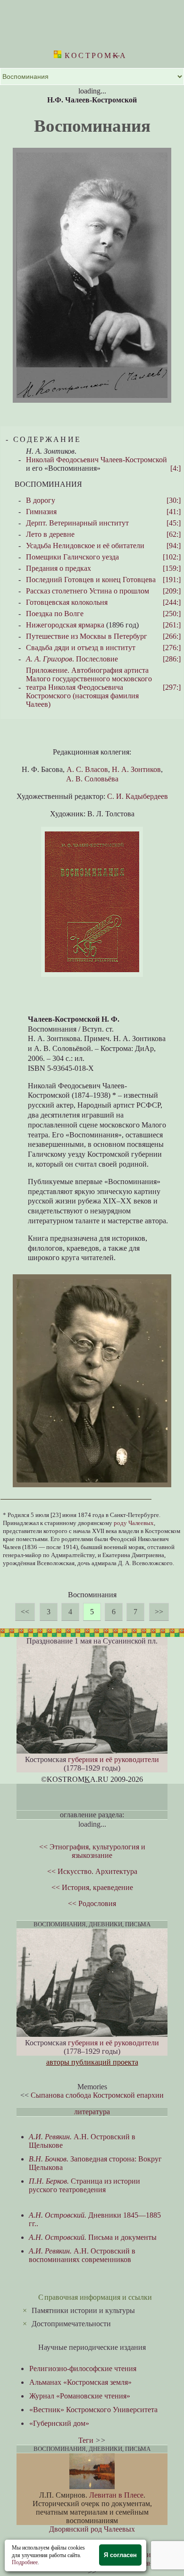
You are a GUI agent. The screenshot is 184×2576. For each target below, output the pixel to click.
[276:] (172, 648)
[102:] (172, 557)
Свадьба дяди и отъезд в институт (81, 648)
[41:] (174, 512)
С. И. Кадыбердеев (138, 796)
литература (92, 2112)
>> (159, 1612)
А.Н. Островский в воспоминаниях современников (82, 2255)
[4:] (176, 468)
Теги (86, 2440)
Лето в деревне (50, 534)
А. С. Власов (87, 769)
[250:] (172, 614)
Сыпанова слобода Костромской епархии (97, 2095)
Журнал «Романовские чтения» (80, 2396)
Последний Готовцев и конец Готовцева (91, 580)
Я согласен (120, 2555)
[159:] (172, 568)
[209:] (172, 591)
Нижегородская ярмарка (65, 625)
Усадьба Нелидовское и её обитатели (85, 546)
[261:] (172, 625)
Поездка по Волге (55, 614)
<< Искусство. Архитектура (92, 1871)
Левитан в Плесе (116, 2495)
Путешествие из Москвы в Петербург (87, 636)
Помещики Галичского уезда (72, 557)
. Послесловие (72, 659)
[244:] (172, 602)
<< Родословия (92, 1903)
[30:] (174, 500)
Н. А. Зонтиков (136, 769)
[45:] (174, 523)
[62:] (174, 534)
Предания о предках (59, 568)
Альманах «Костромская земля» (80, 2382)
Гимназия (41, 512)
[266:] (172, 636)
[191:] (172, 580)
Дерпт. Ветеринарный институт (77, 523)
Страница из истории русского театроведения (84, 2185)
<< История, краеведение (92, 1887)
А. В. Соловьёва (92, 779)
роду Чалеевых (134, 1523)
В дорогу (41, 500)
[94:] (174, 546)
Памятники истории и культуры (83, 2310)
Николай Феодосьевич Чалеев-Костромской (96, 460)
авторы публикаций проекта (92, 2062)
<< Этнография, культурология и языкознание (92, 1851)
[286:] (172, 659)
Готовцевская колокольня (67, 602)
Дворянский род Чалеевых (92, 2529)
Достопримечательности (71, 2324)
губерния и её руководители (113, 1759)
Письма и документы (93, 2237)
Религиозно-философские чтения (83, 2368)
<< (25, 1612)
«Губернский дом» (59, 2423)
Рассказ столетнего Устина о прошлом (88, 591)
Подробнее (25, 2562)
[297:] (172, 687)
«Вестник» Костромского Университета (93, 2410)
